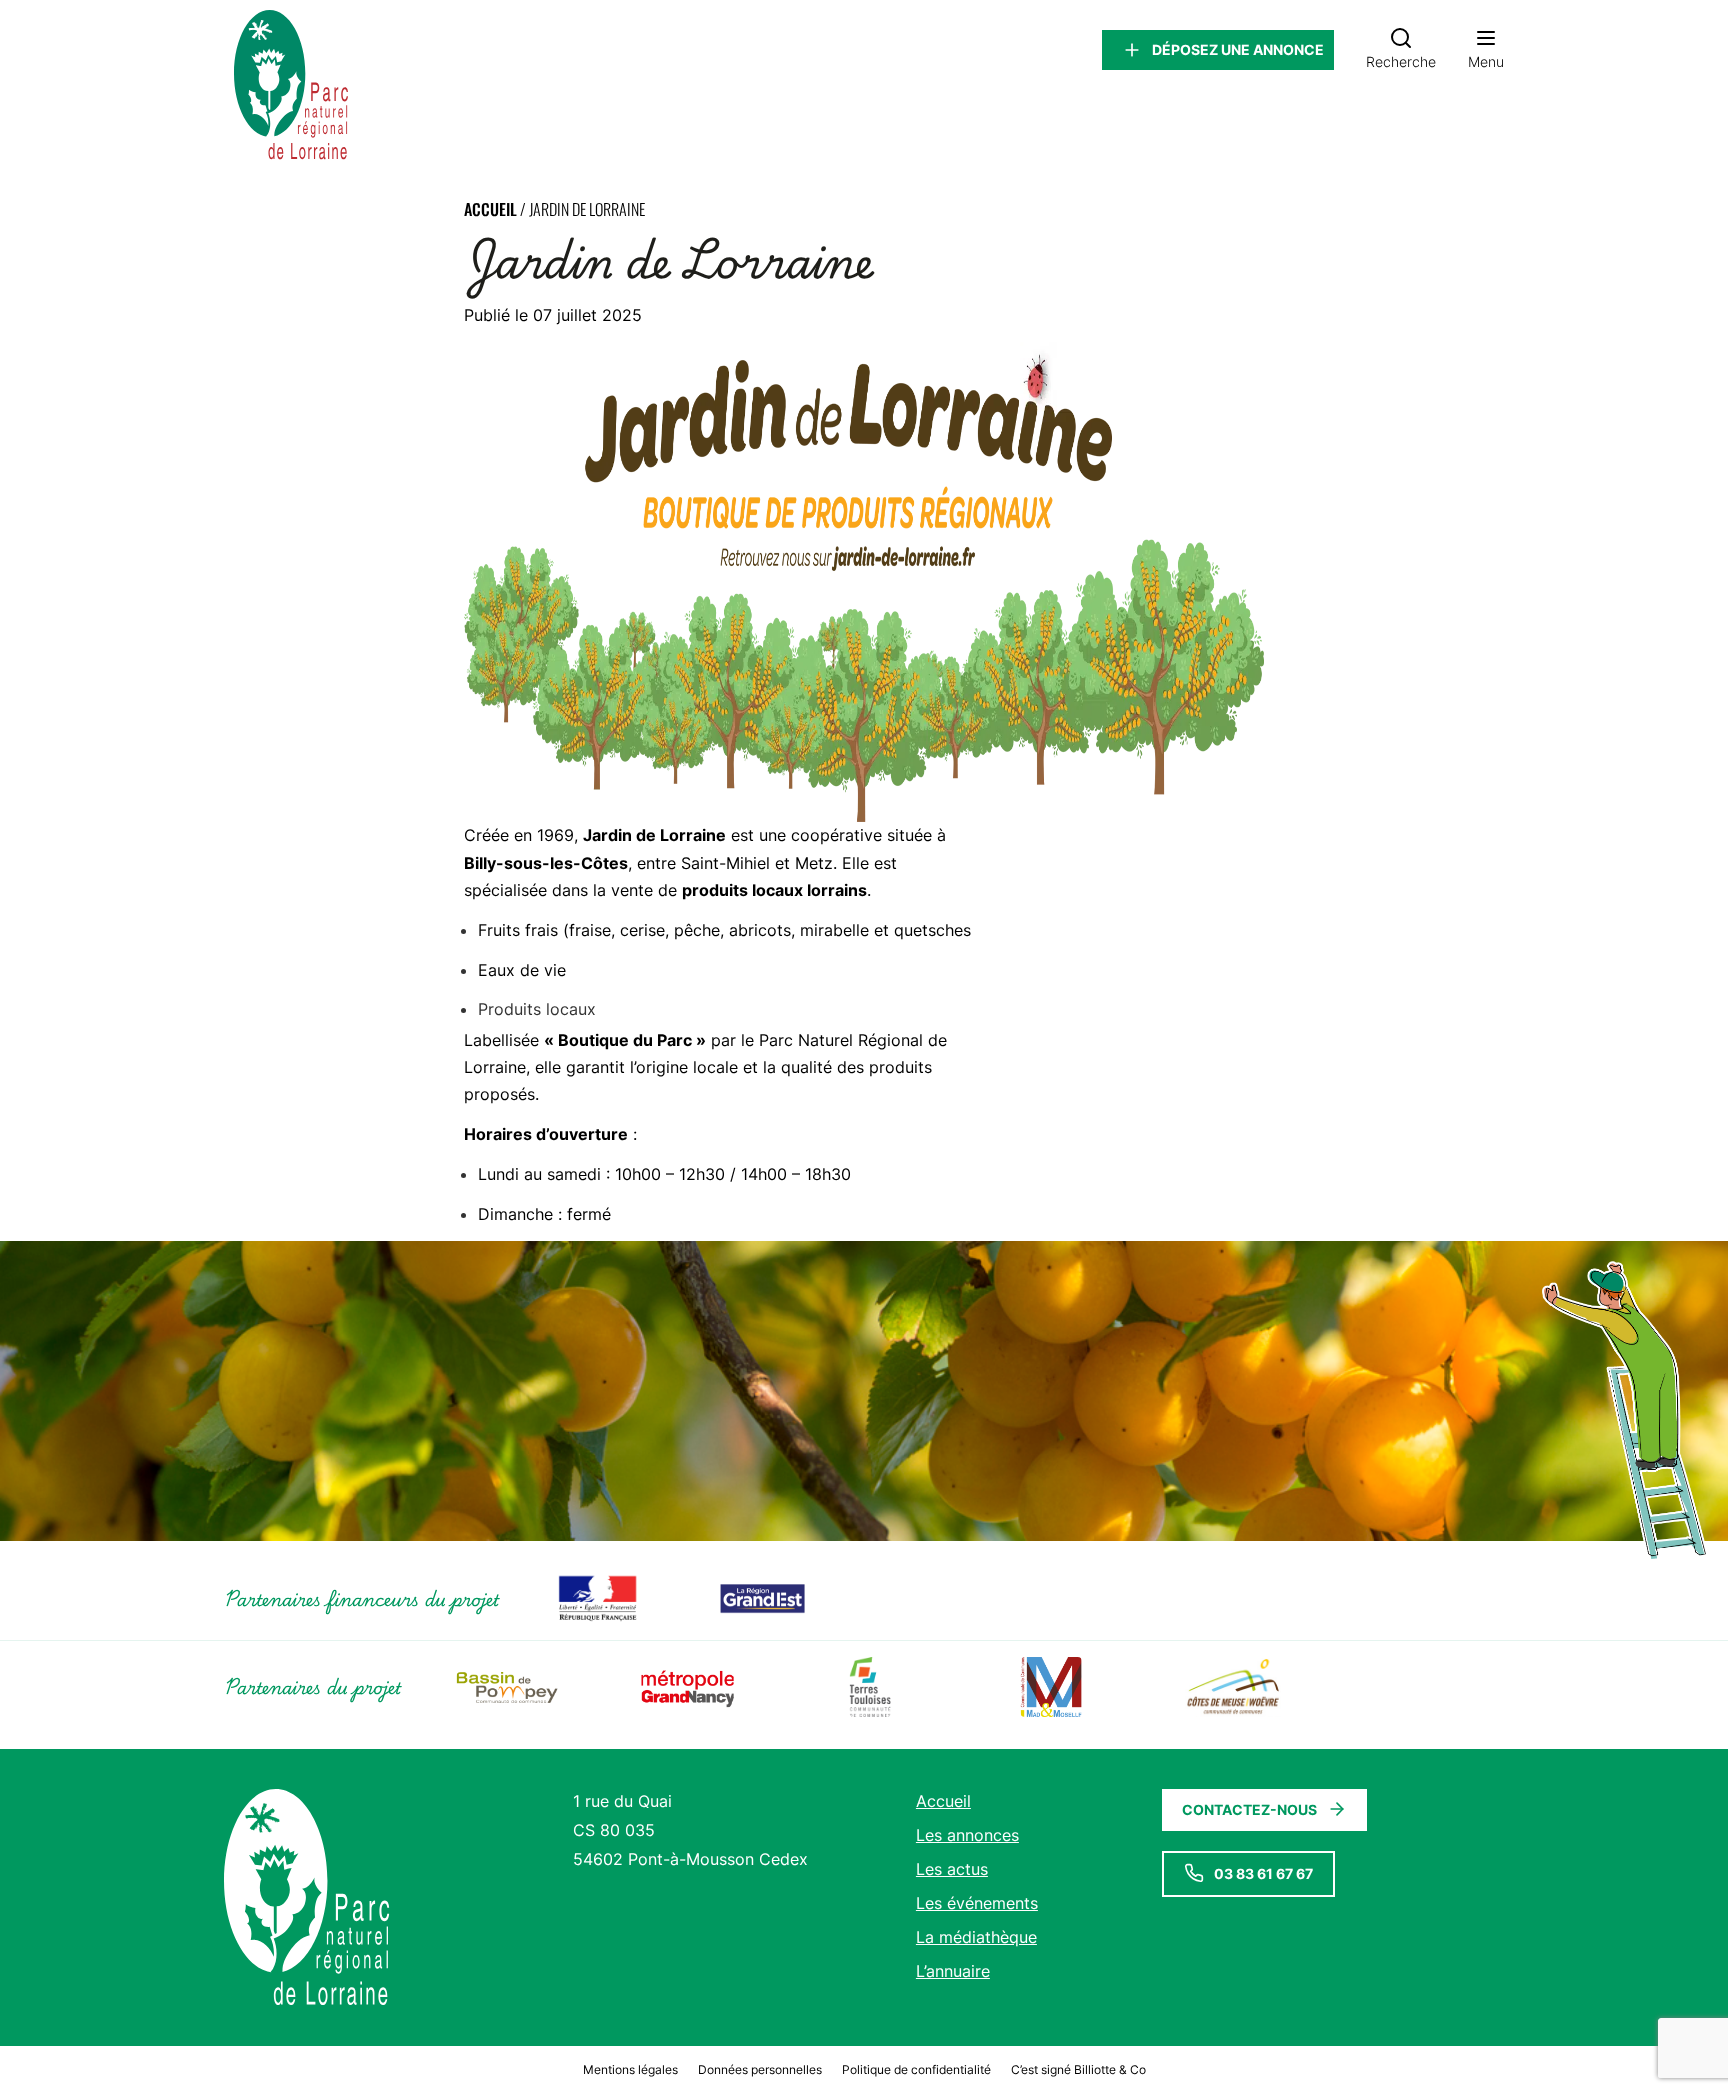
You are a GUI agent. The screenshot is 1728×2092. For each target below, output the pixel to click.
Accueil (490, 209)
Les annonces (967, 1835)
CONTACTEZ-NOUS (1249, 1809)
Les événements (977, 1903)
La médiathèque (976, 1937)
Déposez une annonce (1238, 49)
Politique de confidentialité (916, 2069)
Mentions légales (630, 2069)
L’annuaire (953, 1971)
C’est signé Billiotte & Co (1078, 2069)
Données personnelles (760, 2069)
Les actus (952, 1869)
